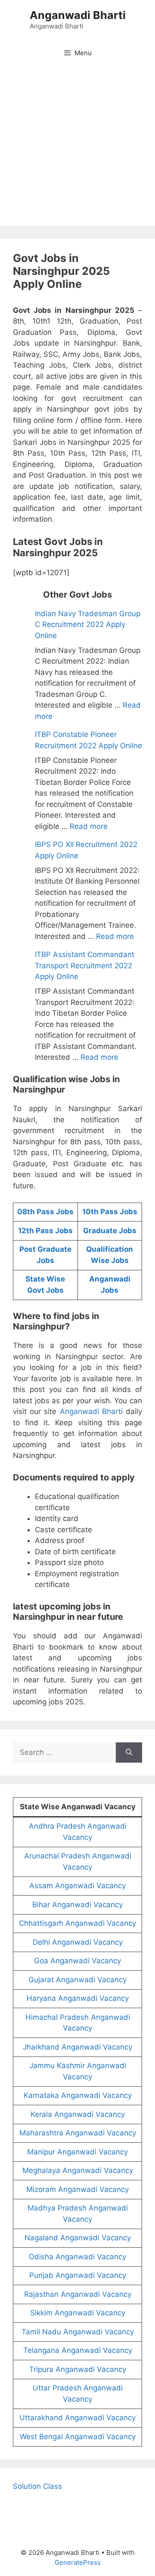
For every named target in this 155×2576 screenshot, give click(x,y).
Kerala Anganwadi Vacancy (78, 2114)
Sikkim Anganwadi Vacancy (78, 2313)
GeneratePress (78, 2562)
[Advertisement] (77, 148)
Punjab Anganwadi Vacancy (78, 2275)
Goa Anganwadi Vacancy (77, 1961)
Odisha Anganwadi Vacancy (77, 2257)
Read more (89, 826)
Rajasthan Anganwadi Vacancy (78, 2294)
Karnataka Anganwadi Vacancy (78, 2095)
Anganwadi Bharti (78, 15)
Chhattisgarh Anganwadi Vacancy (77, 1923)
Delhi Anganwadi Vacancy (78, 1942)
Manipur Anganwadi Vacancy (77, 2152)
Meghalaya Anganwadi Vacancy (78, 2170)
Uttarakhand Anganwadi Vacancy (77, 2418)
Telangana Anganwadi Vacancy (78, 2350)
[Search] (129, 1753)
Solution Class (37, 2486)
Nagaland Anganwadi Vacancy (78, 2238)
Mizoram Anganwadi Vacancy (77, 2189)
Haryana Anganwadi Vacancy (78, 1998)
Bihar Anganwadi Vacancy (77, 1905)
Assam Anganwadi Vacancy (77, 1886)
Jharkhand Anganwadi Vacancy (77, 2047)
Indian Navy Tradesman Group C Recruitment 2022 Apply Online (88, 625)
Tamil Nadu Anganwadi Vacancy (78, 2332)
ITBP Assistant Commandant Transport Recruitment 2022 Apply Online (85, 965)
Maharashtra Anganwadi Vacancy (78, 2133)
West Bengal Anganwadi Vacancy (78, 2437)
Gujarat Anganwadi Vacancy (77, 1980)
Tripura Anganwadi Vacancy (78, 2369)
